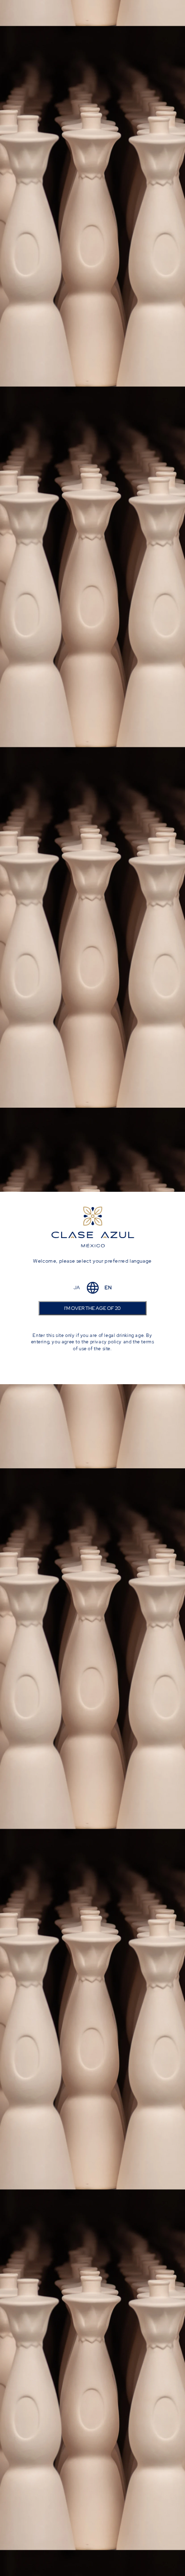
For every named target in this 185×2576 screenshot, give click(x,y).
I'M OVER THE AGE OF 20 (92, 1308)
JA (77, 1288)
